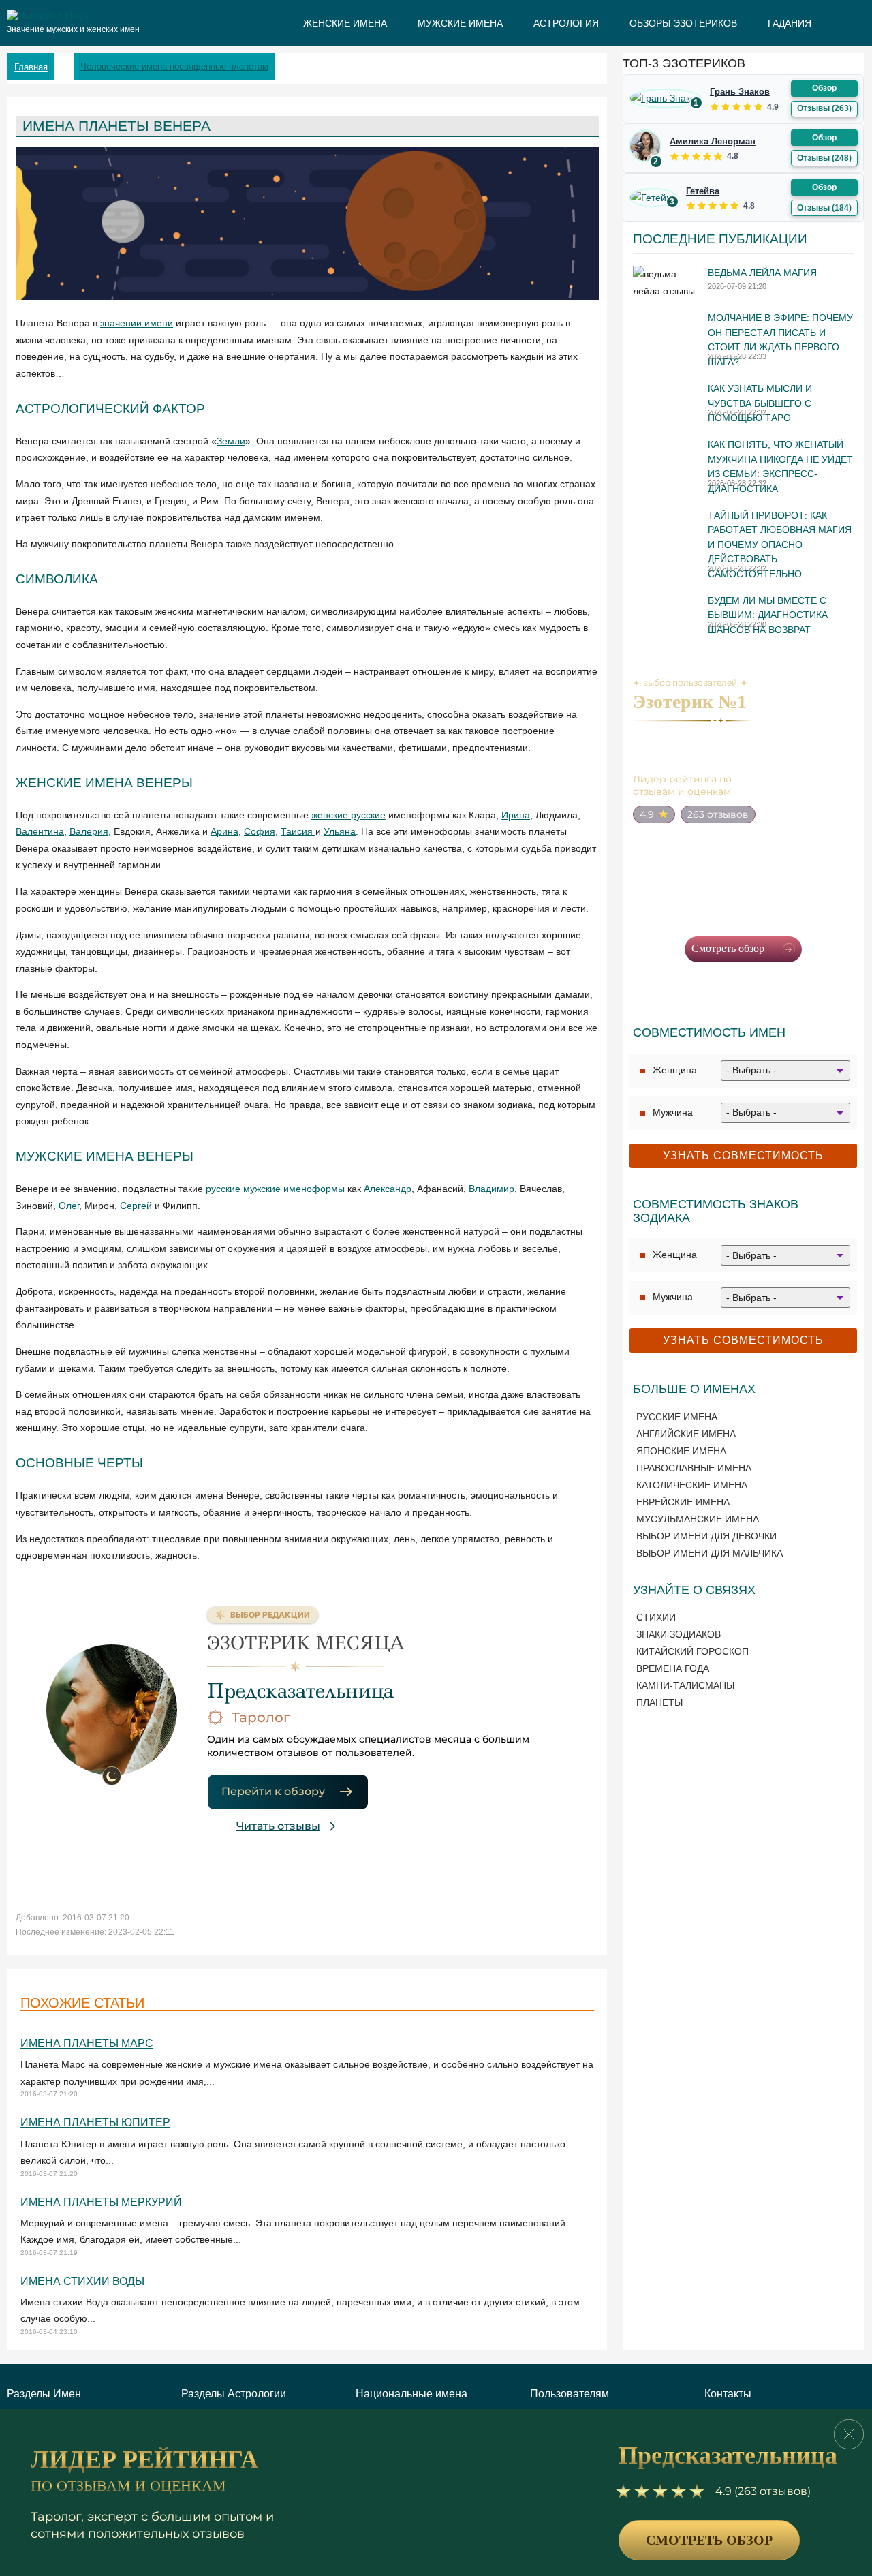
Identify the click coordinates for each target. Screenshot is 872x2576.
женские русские (348, 815)
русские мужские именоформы (275, 1189)
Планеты (659, 1702)
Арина (224, 831)
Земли (231, 441)
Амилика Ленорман (713, 141)
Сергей (137, 1206)
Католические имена (692, 1485)
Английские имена (686, 1434)
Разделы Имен (44, 2394)
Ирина (516, 815)
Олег (69, 1206)
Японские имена (681, 1451)
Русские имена (677, 1417)
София (260, 831)
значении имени (137, 323)
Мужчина (673, 1112)
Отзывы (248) (824, 158)
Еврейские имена (683, 1502)
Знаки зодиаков (679, 1634)
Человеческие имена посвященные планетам (174, 66)
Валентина (40, 831)
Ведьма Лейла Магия (762, 273)
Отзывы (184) (824, 208)
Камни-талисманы (685, 1685)
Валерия (89, 831)
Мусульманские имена (698, 1519)
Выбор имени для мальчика (710, 1553)
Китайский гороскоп (692, 1651)
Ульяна (340, 831)
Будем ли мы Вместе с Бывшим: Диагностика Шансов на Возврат (768, 615)
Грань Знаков (740, 92)
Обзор (824, 88)
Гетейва (703, 191)
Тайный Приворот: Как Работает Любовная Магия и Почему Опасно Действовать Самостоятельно (780, 545)
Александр (388, 1189)
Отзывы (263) (824, 108)
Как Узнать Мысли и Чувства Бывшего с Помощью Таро (760, 403)
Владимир (492, 1189)
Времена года (673, 1668)
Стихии (656, 1617)
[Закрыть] (849, 2434)
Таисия (298, 831)
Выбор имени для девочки (706, 1536)
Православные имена (694, 1468)
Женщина (675, 1070)
